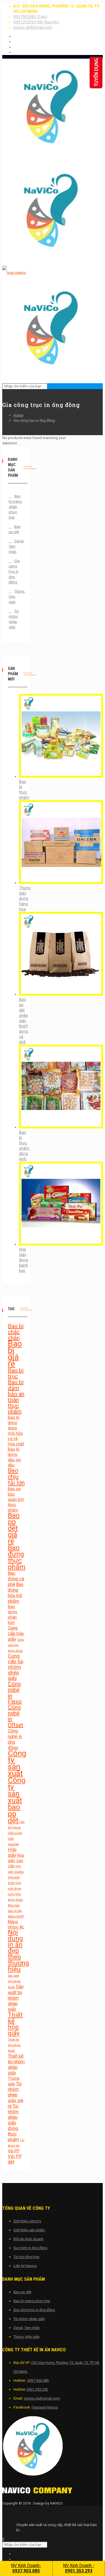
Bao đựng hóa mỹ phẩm (16, 1593)
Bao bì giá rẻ (15, 1354)
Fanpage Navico (45, 2407)
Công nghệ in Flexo (15, 1693)
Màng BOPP (16, 1917)
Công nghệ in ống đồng (15, 1739)
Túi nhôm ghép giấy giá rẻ (16, 2095)
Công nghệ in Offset (16, 1716)
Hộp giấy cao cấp (16, 1861)
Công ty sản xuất (17, 1763)
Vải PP (14, 2151)
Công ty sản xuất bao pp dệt (17, 1800)
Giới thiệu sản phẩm (29, 2230)
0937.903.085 (38, 2380)
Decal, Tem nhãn (15, 546)
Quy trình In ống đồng (30, 2248)
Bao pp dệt (15, 529)
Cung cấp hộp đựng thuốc (16, 1645)
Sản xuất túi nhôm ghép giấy (16, 1998)
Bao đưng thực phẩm (17, 1557)
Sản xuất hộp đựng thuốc (14, 1981)
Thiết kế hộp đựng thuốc (14, 2045)
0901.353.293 (37, 2389)
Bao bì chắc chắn (16, 1332)
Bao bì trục (16, 1373)
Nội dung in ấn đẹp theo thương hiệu (18, 1951)
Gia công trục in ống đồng (14, 571)
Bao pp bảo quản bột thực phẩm (16, 1499)
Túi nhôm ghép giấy (14, 619)
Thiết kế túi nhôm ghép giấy (16, 2065)
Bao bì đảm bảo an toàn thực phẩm (16, 1397)
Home (18, 415)
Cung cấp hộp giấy (16, 1634)
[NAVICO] (53, 2447)
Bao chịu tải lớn (16, 1477)
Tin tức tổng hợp (26, 2257)
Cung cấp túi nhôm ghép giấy (16, 1667)
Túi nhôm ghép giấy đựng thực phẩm (13, 2123)
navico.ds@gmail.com (33, 27)
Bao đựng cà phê (16, 1579)
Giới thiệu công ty (27, 2221)
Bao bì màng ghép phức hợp (15, 507)
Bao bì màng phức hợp (32, 2301)
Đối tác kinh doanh (28, 2239)
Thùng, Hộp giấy (15, 597)
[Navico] (37, 2492)
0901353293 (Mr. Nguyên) (36, 22)
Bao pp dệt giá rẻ (14, 1528)
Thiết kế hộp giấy (15, 2024)
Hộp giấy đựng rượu (15, 1889)
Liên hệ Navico (25, 2266)
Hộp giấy (12, 1852)
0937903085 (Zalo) (30, 17)
